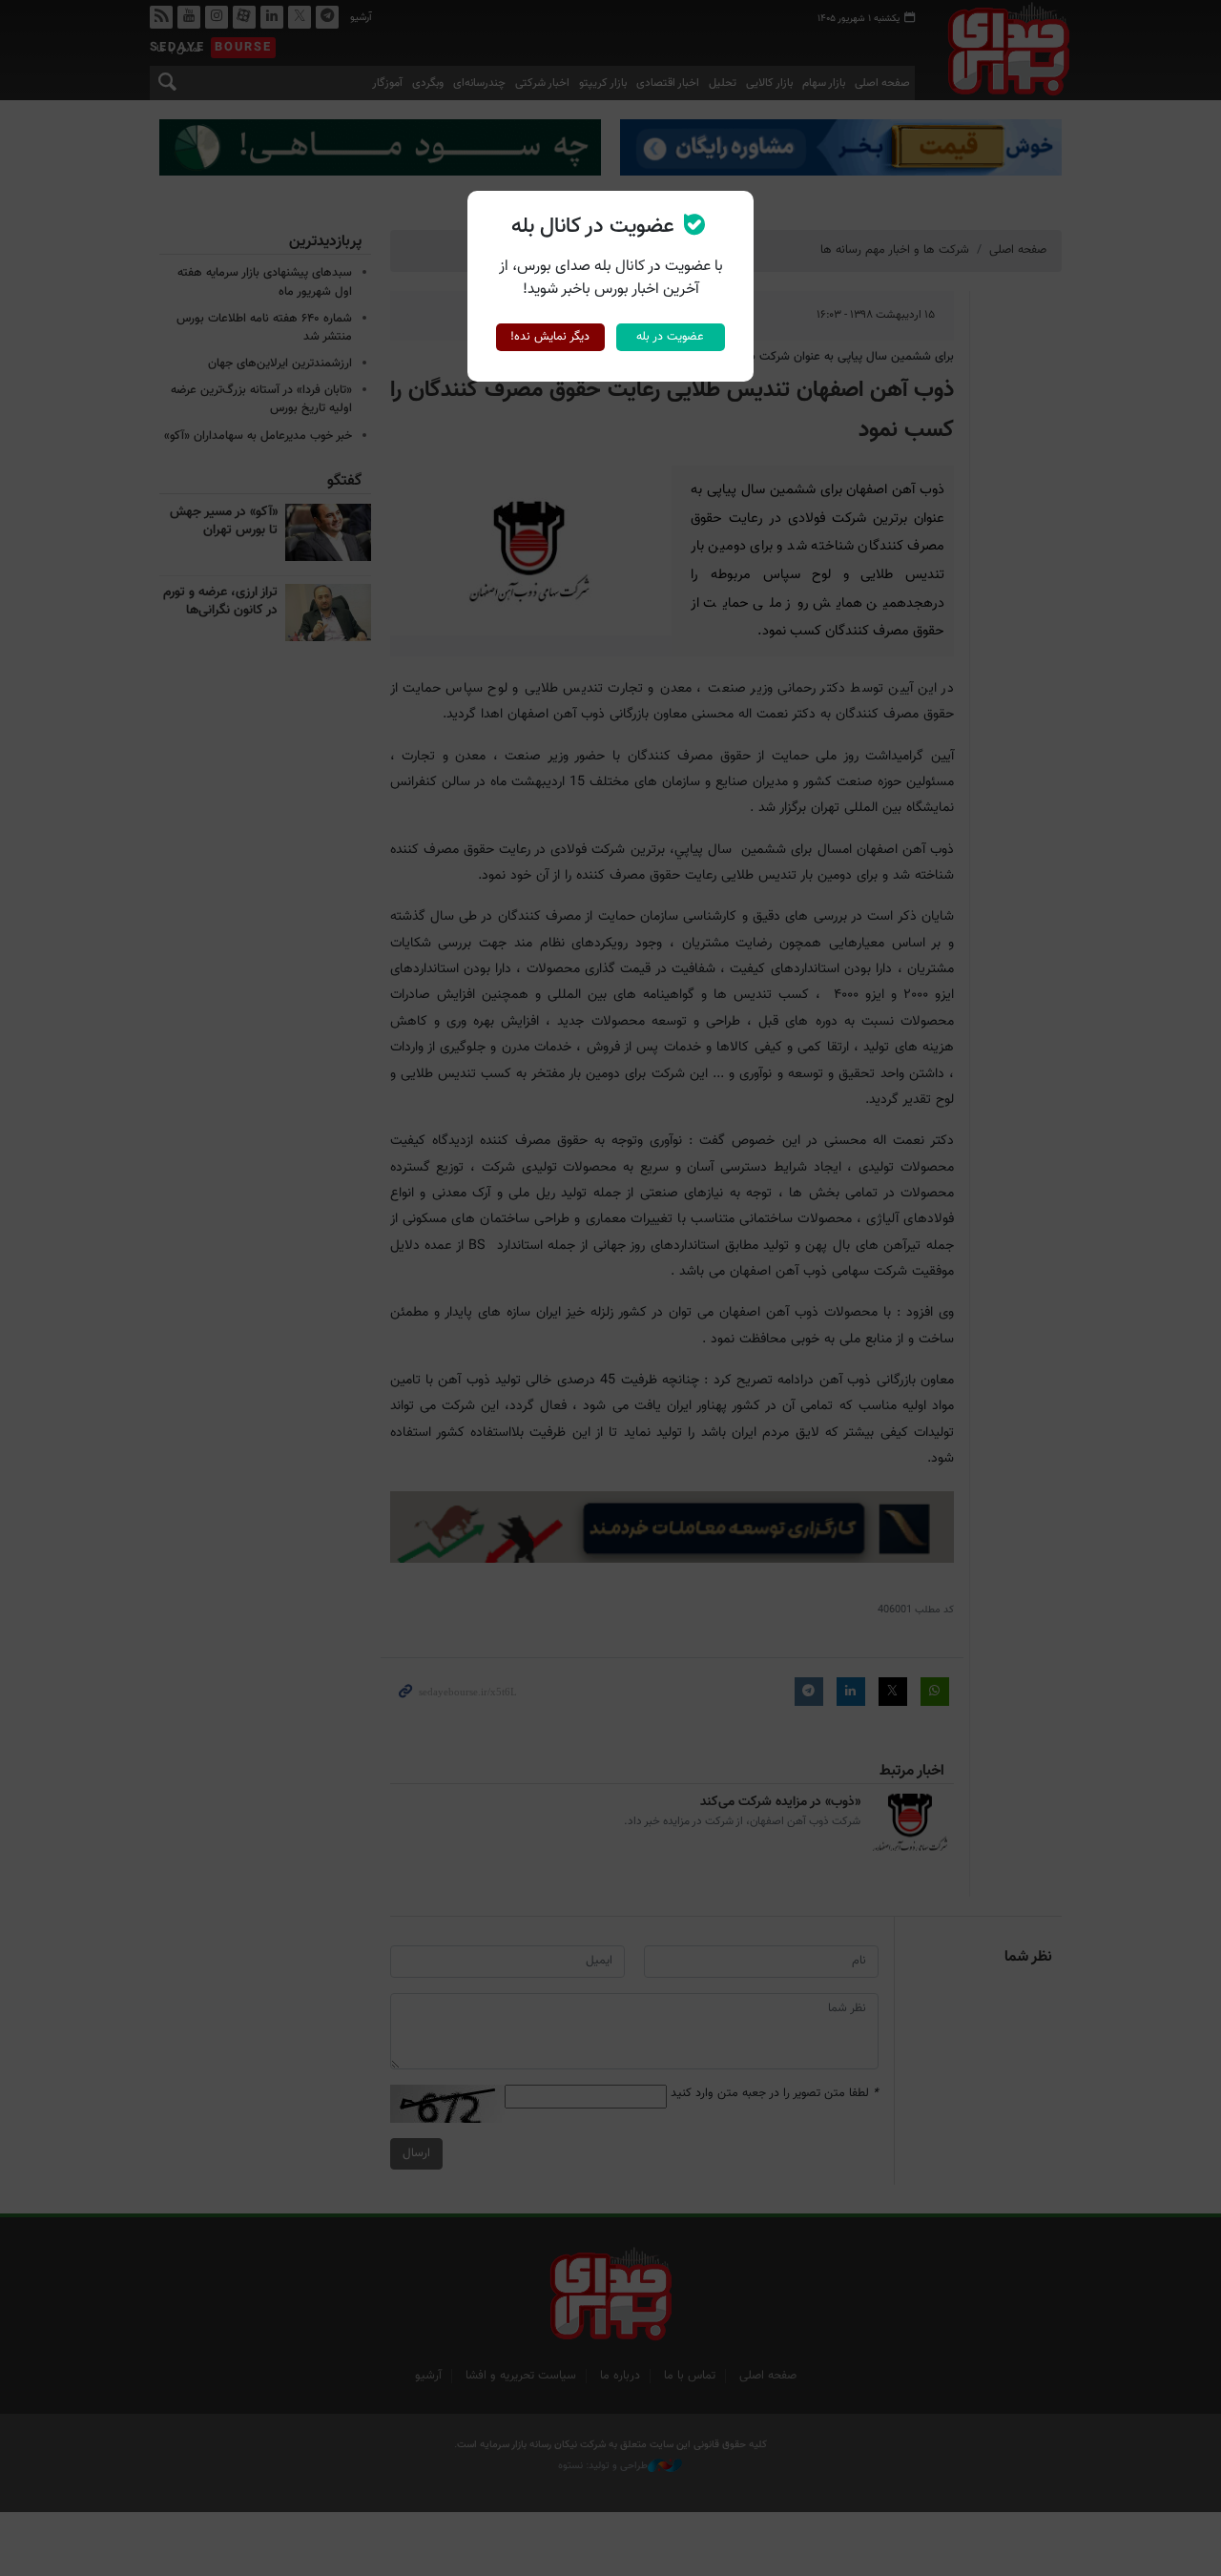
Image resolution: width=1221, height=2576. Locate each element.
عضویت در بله (670, 337)
